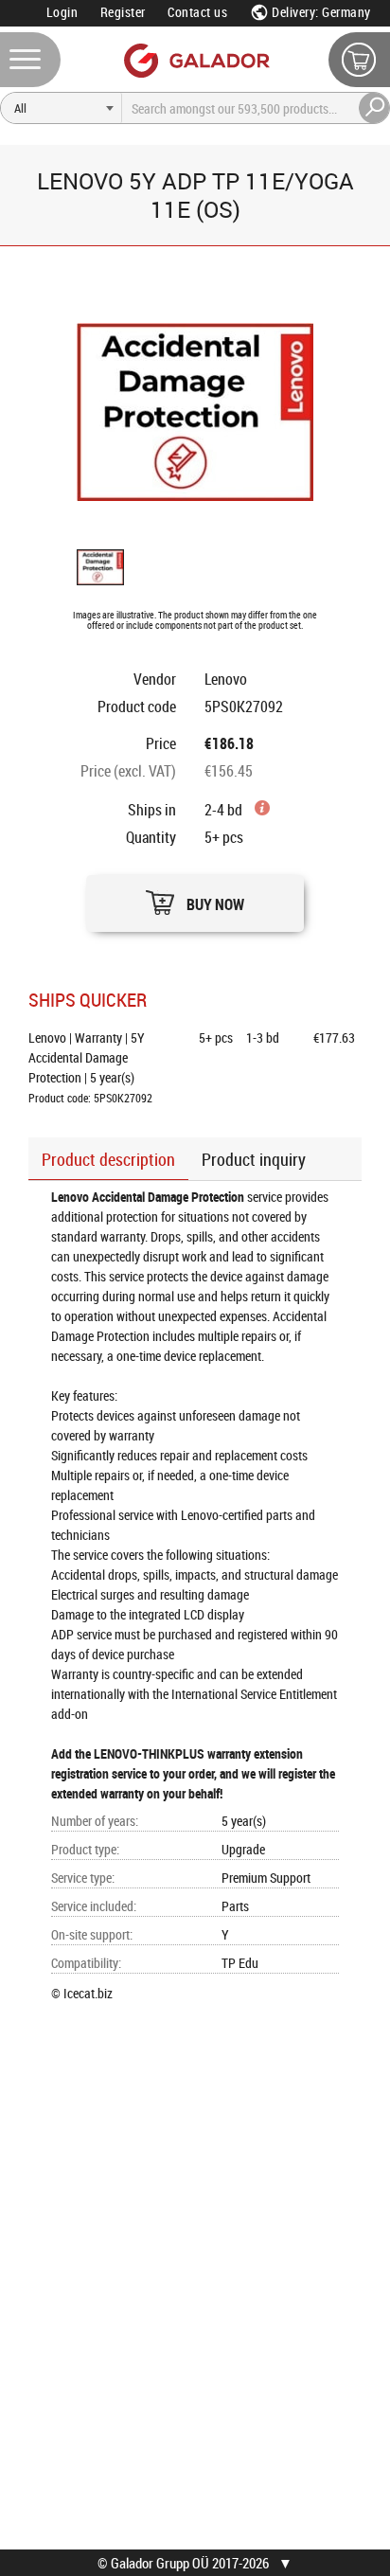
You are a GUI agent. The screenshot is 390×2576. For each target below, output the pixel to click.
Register (123, 12)
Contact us (197, 12)
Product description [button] (108, 1159)
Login (62, 12)
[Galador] (195, 60)
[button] (195, 898)
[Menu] (30, 60)
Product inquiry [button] (254, 1159)
